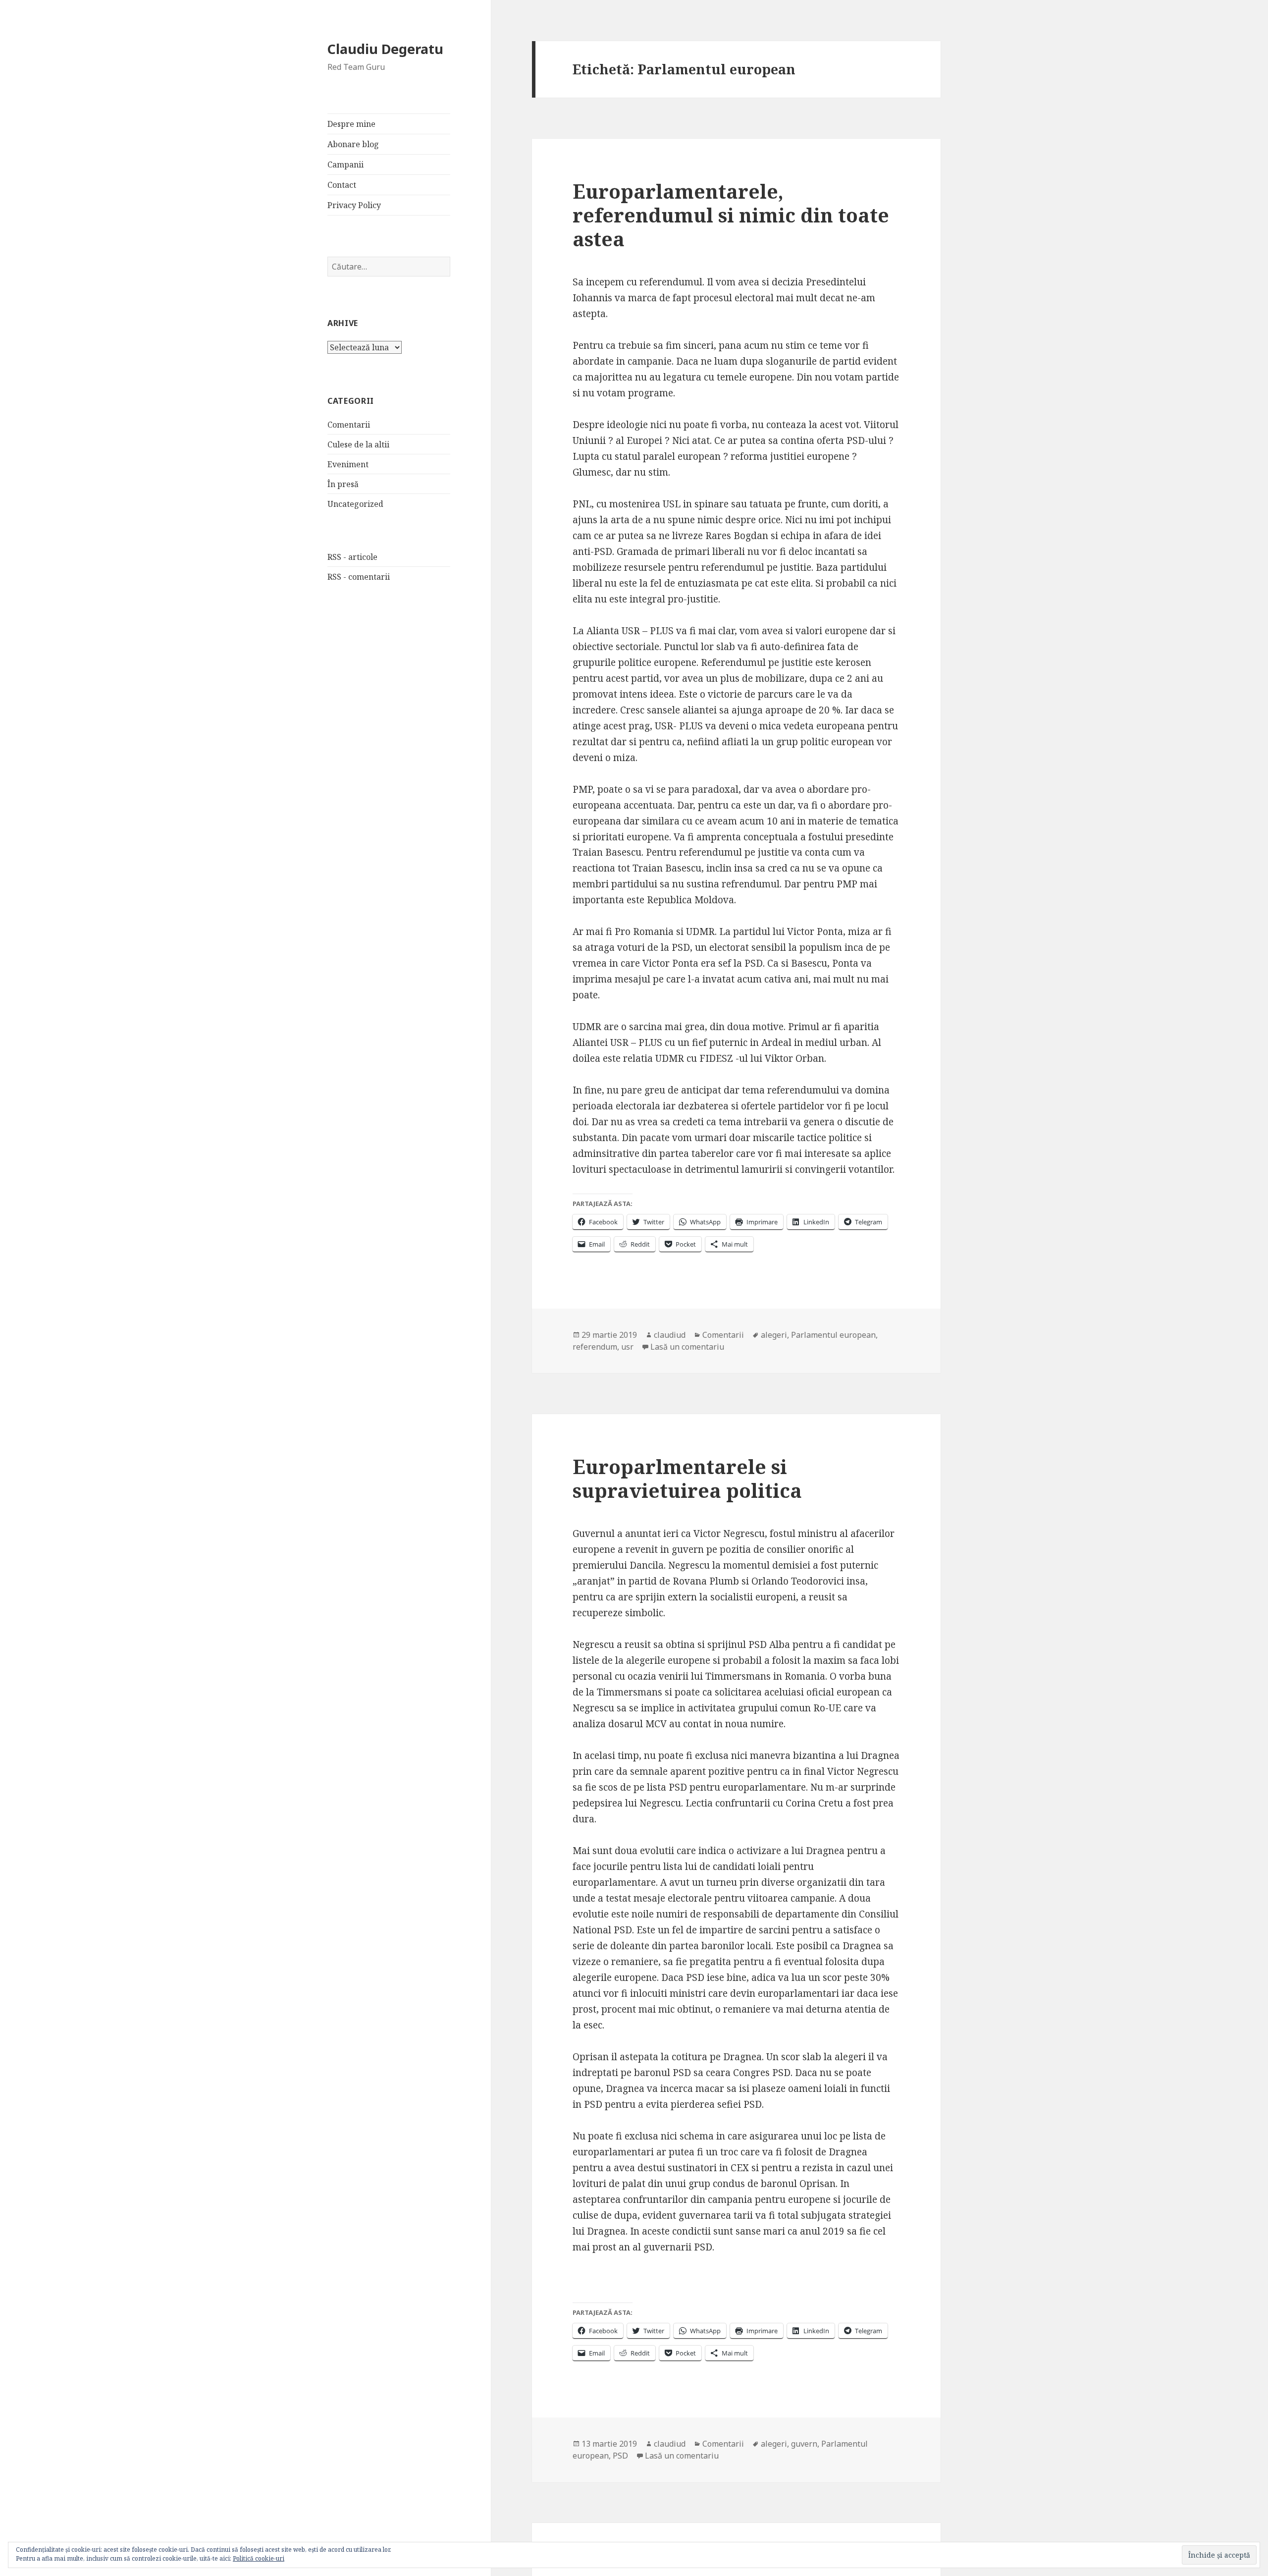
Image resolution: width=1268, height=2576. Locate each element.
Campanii (345, 164)
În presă (343, 484)
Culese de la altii (358, 444)
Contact (342, 185)
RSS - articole (352, 557)
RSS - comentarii (359, 577)
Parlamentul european (833, 1335)
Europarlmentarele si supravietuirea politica (687, 1478)
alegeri (774, 1335)
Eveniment (348, 464)
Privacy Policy (354, 205)
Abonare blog (353, 144)
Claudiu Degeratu (385, 49)
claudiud (670, 1335)
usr (627, 1347)
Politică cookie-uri (259, 2558)
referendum (595, 1347)
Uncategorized (355, 504)
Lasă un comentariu (687, 1347)
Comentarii (349, 425)
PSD (620, 2456)
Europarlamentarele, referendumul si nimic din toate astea (731, 215)
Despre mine (351, 124)
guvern (804, 2444)
